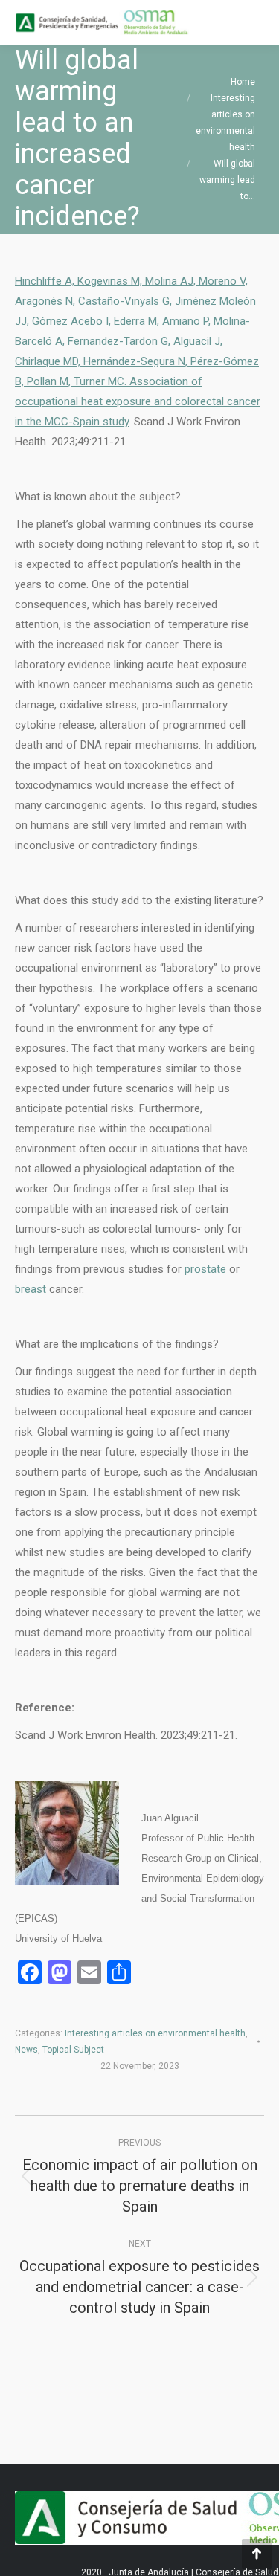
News (26, 2050)
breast (31, 1289)
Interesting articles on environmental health (155, 2033)
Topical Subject (73, 2050)
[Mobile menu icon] (255, 22)
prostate (205, 1269)
